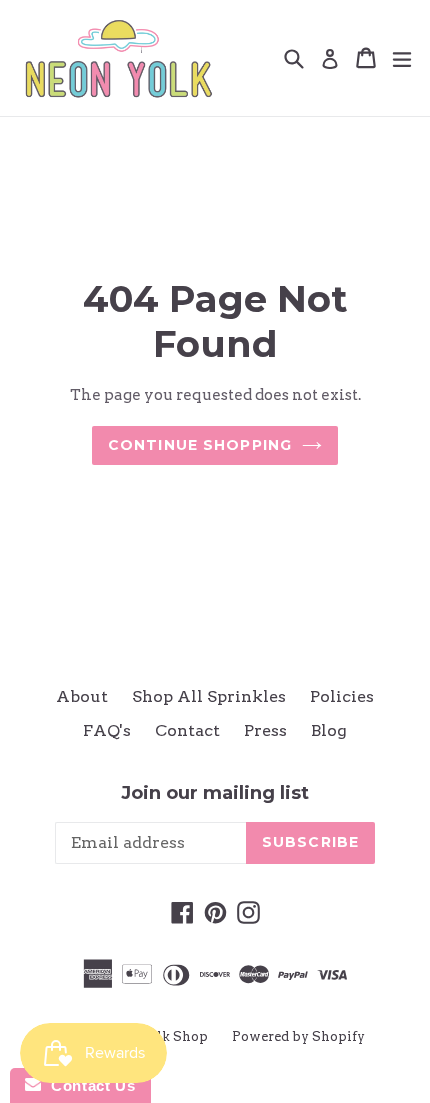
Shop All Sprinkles (209, 696)
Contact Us (88, 1085)
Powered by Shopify (298, 1036)
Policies (342, 696)
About (82, 696)
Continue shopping (200, 445)
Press (265, 730)
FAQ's (107, 730)
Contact (187, 730)
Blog (329, 730)
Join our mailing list (215, 793)
